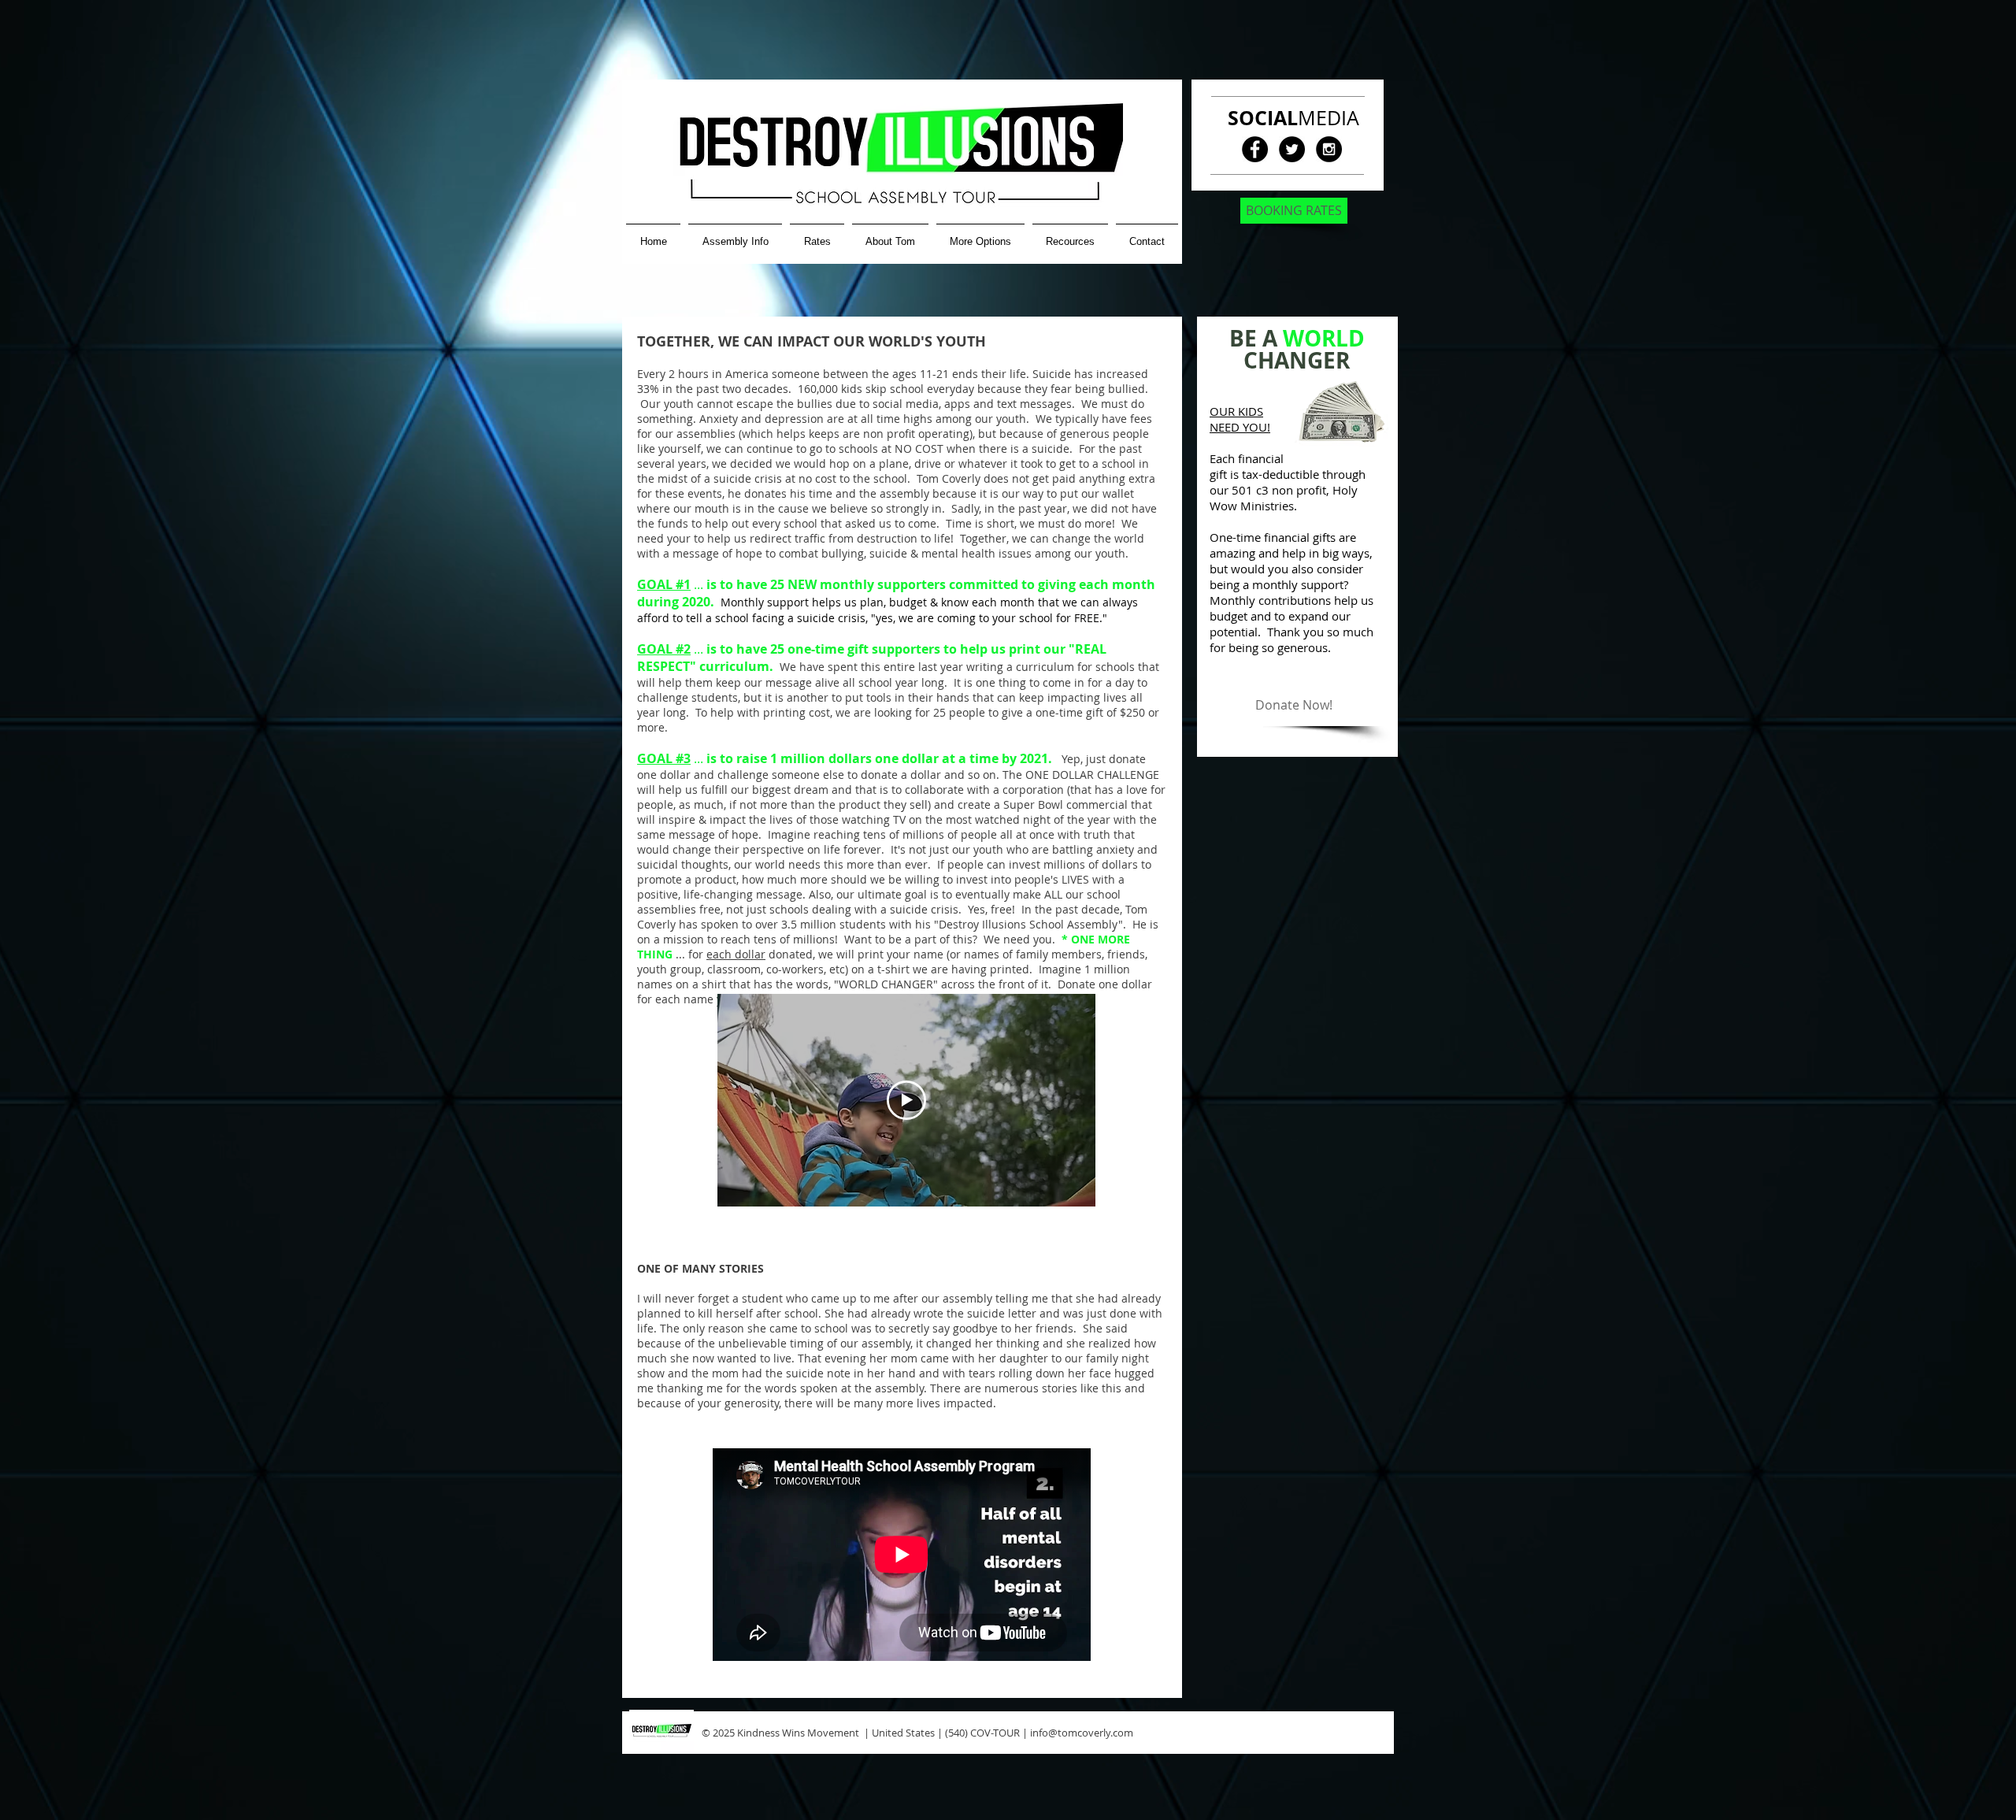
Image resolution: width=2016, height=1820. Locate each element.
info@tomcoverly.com (1082, 1733)
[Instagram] (1329, 149)
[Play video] (906, 1100)
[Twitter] (1292, 149)
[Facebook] (1255, 149)
